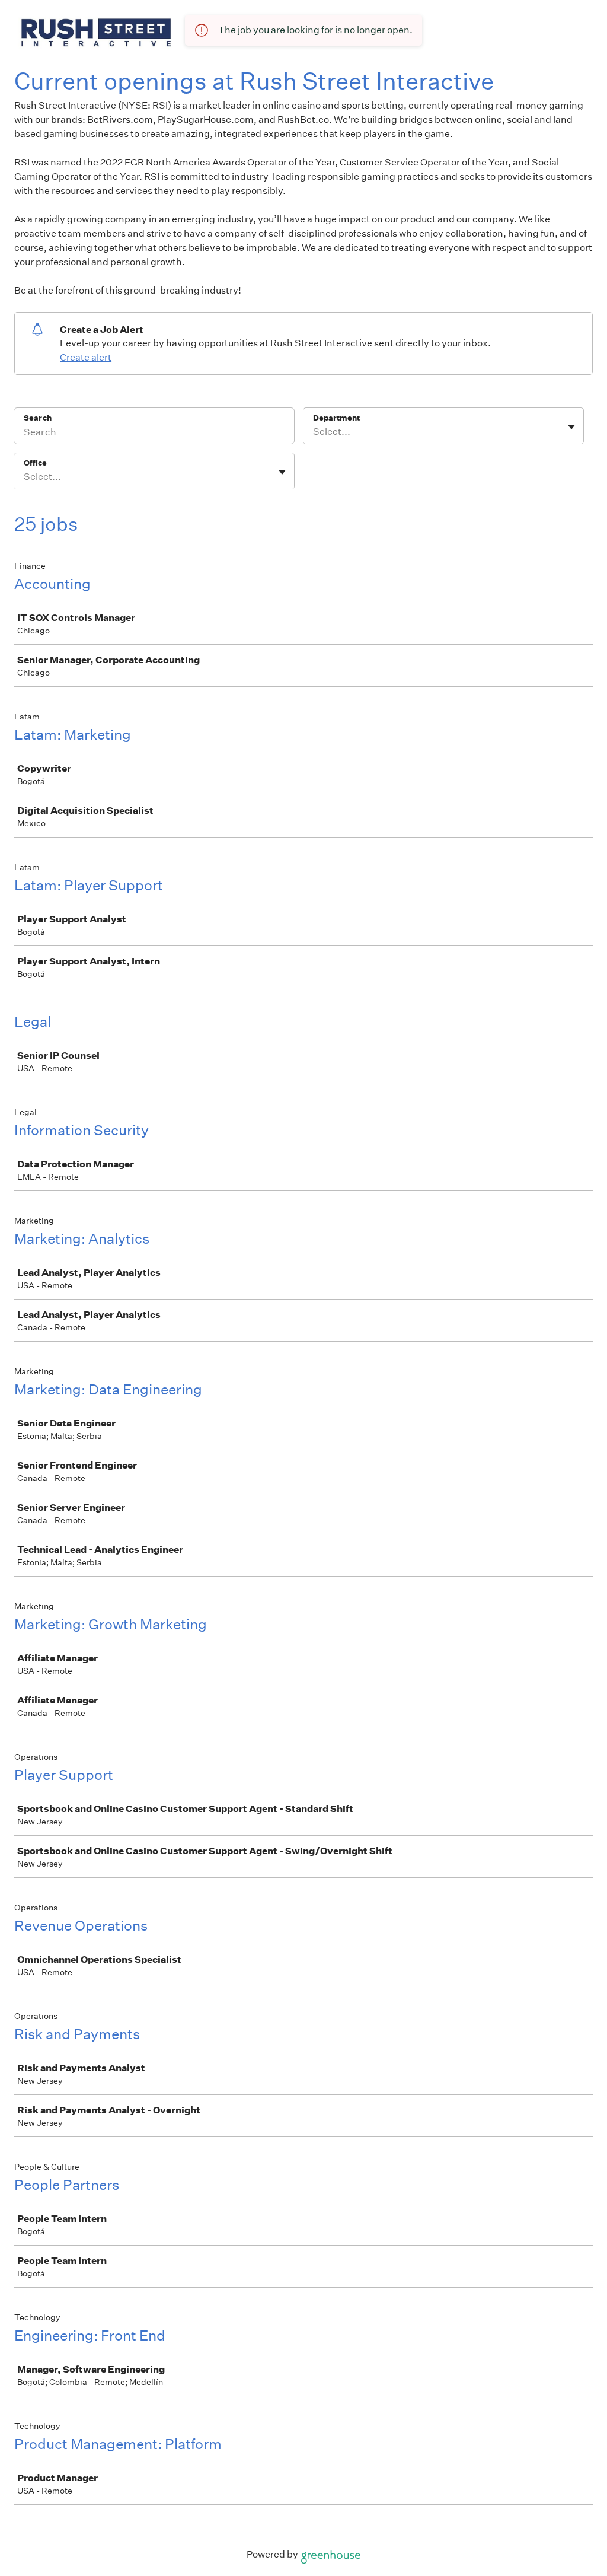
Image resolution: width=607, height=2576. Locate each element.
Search (38, 418)
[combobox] (314, 432)
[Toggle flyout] (571, 427)
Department (336, 418)
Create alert (86, 357)
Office (35, 463)
